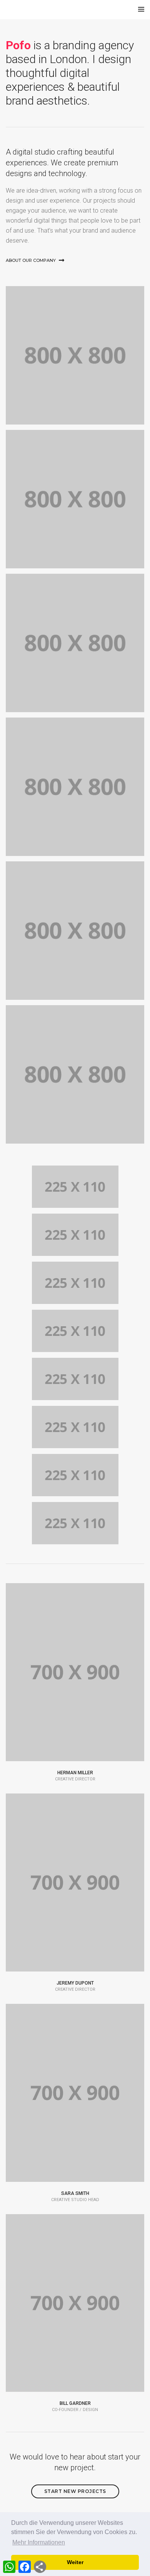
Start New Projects (75, 2491)
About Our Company (31, 260)
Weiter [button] (75, 2562)
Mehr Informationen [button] (39, 2542)
